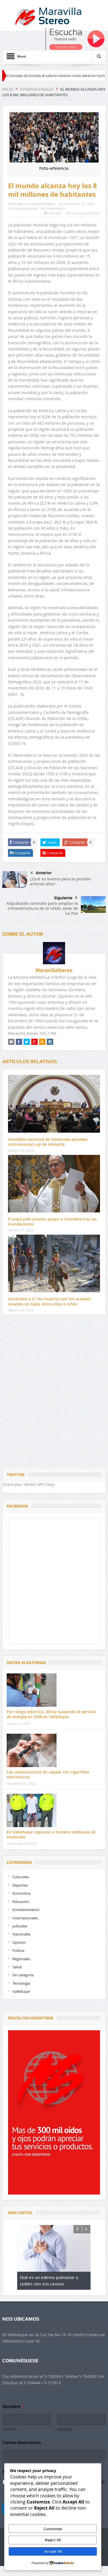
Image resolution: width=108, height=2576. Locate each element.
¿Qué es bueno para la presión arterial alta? (61, 881)
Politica (18, 1950)
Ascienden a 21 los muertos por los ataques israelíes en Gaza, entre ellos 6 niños (49, 1301)
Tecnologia (21, 1983)
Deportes (20, 1885)
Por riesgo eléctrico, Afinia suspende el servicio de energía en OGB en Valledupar (51, 1714)
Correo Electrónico (86, 213)
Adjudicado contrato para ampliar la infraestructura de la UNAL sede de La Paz (42, 908)
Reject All (53, 2540)
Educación (21, 1902)
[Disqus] (54, 1393)
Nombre (9, 2429)
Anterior (44, 873)
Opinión (19, 1942)
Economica (21, 1893)
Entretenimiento (26, 1910)
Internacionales (25, 208)
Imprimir (55, 213)
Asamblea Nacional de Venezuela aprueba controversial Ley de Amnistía (48, 1142)
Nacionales (21, 1934)
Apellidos (65, 2429)
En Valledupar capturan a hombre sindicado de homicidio (51, 1834)
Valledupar (21, 1991)
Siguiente (63, 898)
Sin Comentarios (53, 208)
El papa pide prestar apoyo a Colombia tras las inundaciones (52, 1221)
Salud (17, 1967)
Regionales (21, 1959)
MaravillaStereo (43, 204)
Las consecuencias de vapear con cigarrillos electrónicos (48, 1774)
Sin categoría (23, 1975)
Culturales (21, 1877)
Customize (53, 2529)
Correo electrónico (23, 2442)
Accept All (53, 2551)
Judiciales (20, 1926)
